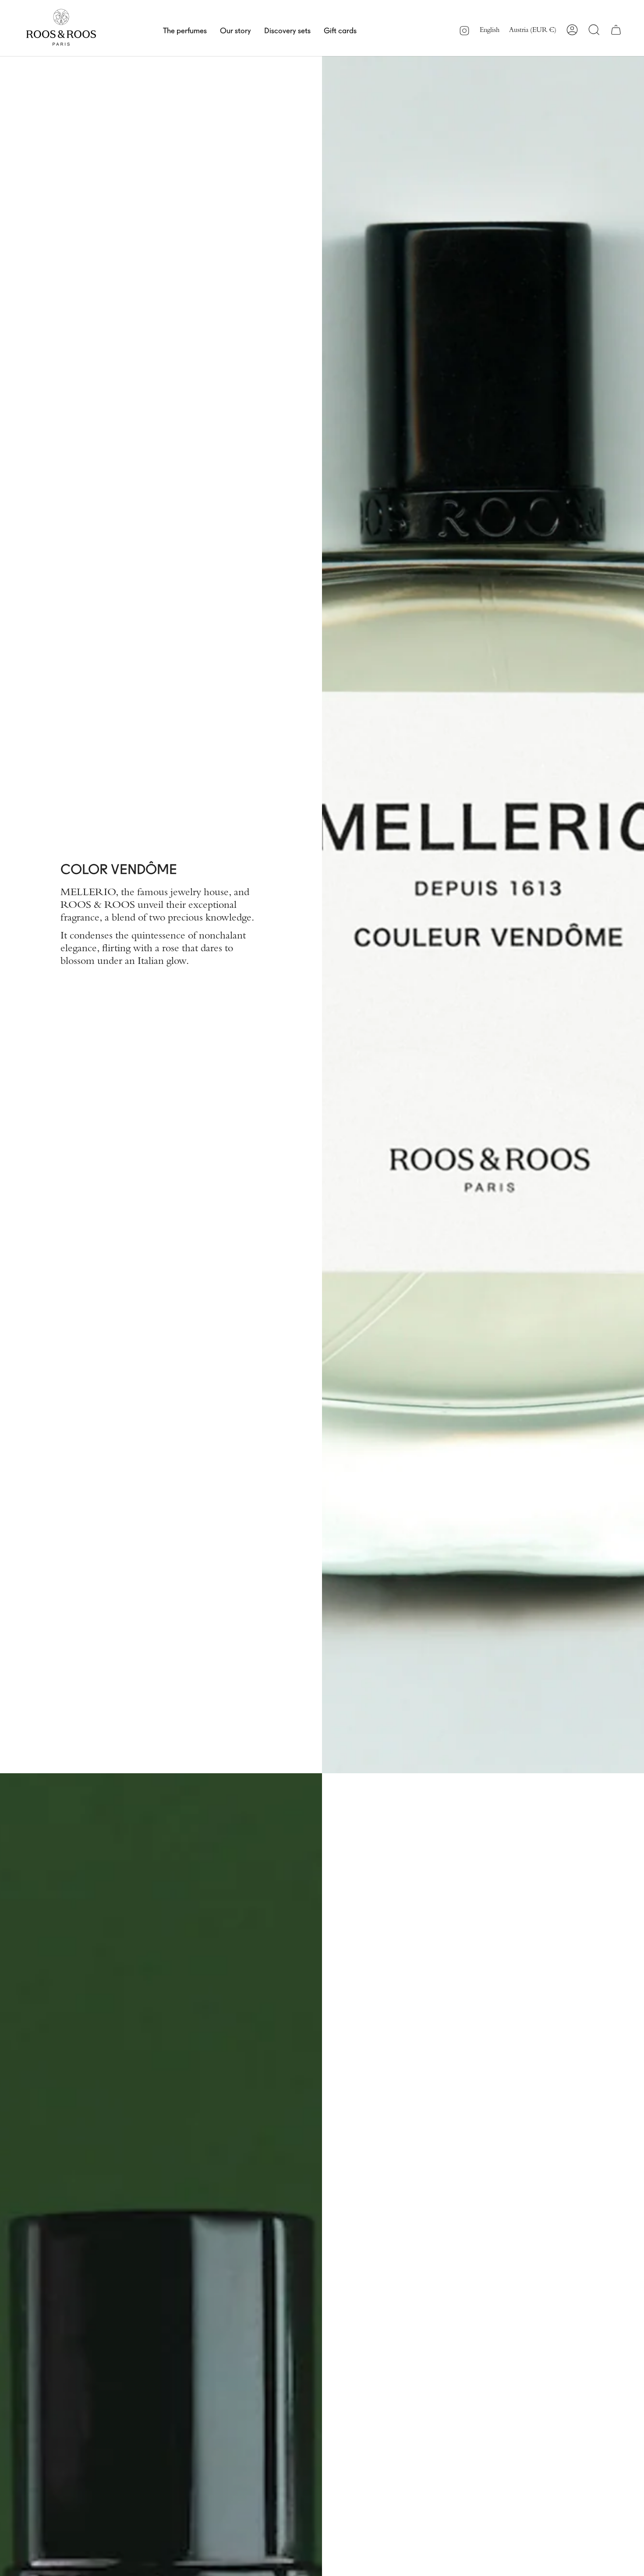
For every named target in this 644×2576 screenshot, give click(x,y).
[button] (185, 30)
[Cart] (616, 30)
